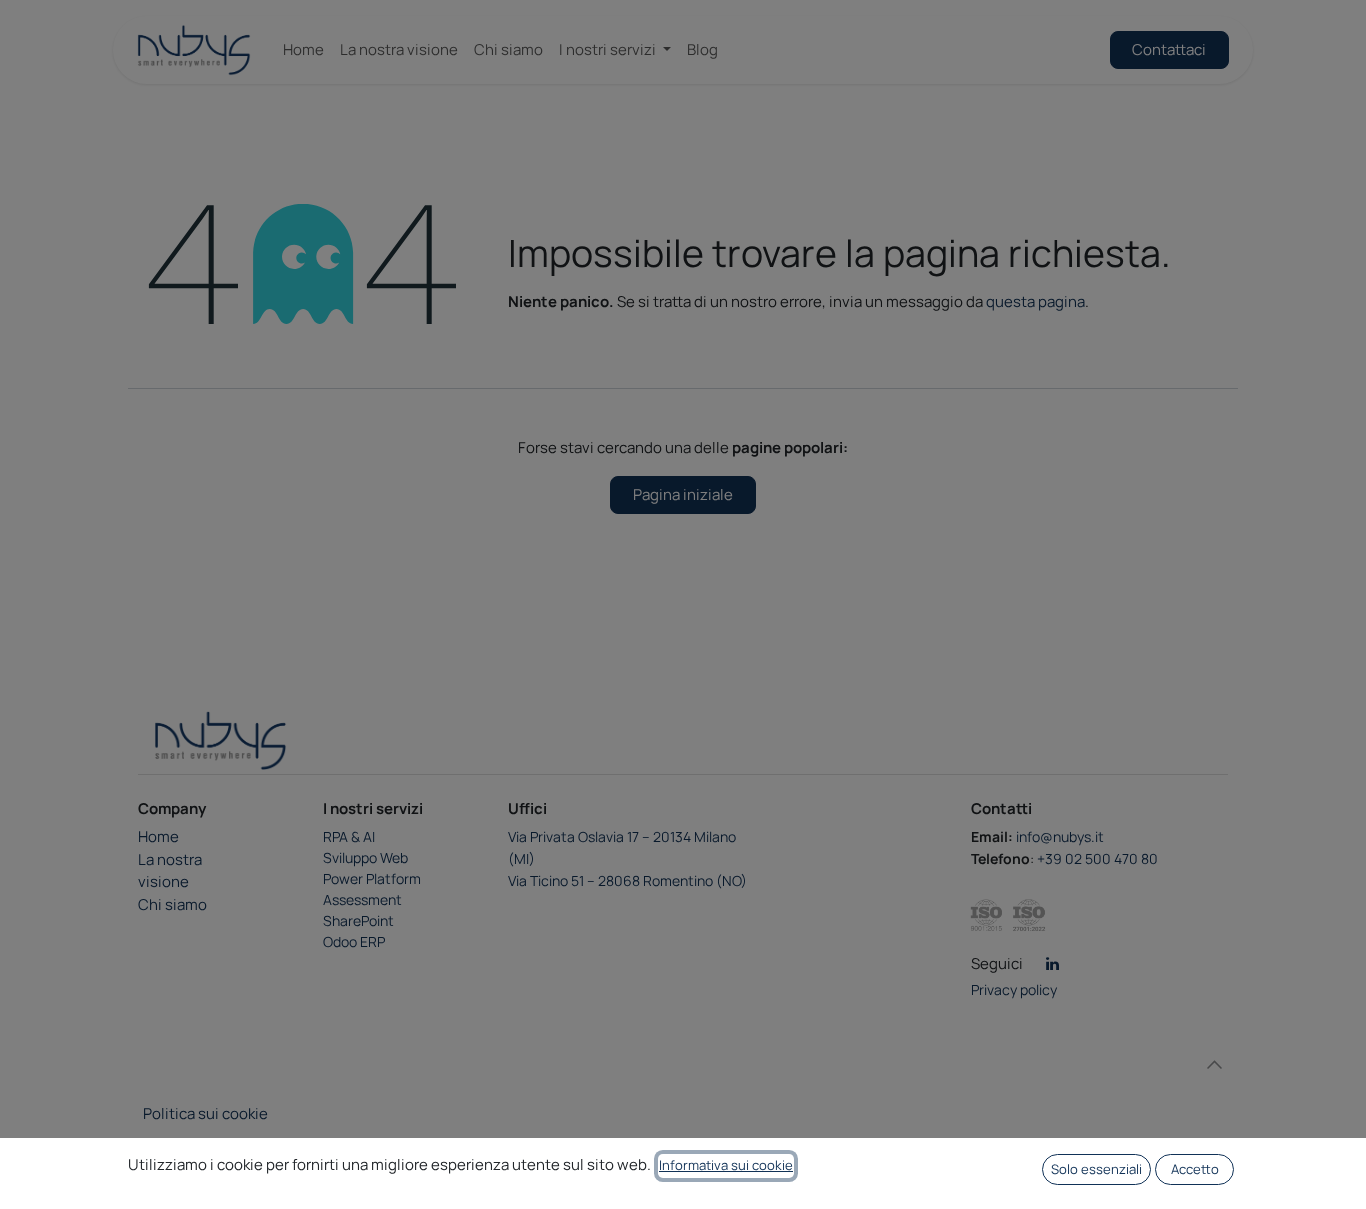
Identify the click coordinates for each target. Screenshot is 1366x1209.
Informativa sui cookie (726, 1165)
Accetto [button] (1195, 1169)
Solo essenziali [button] (1096, 1169)
